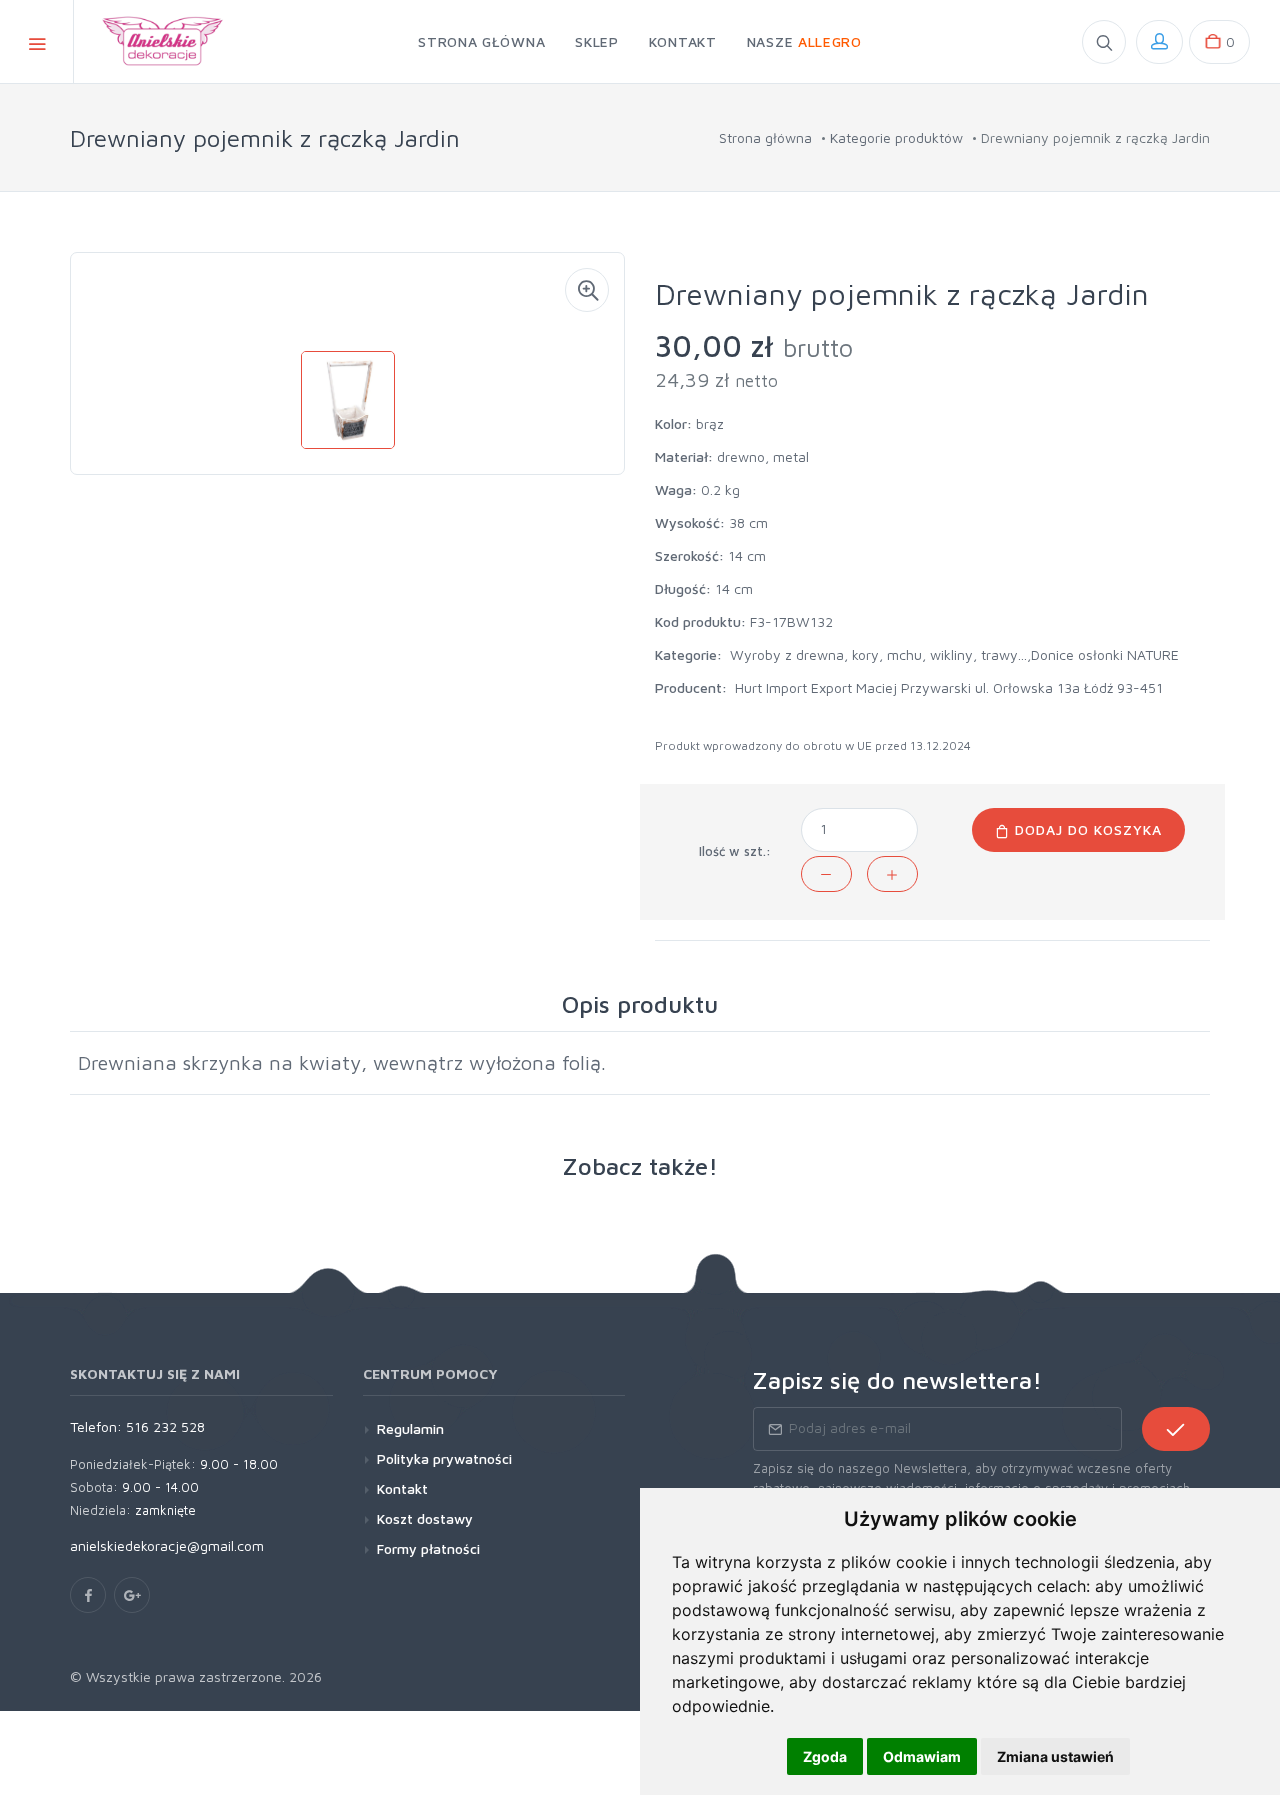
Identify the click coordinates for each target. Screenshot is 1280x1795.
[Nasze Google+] (132, 1595)
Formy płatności (428, 1548)
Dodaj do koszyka (1086, 829)
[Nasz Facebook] (88, 1595)
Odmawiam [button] (922, 1756)
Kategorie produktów (896, 137)
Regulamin (410, 1428)
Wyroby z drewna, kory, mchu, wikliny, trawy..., (880, 654)
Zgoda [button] (825, 1756)
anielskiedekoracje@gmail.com (167, 1545)
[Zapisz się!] (1176, 1429)
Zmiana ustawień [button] (1055, 1756)
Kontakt (402, 1488)
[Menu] (37, 41)
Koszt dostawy (425, 1518)
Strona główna (765, 137)
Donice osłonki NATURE (1105, 654)
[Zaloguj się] (1159, 42)
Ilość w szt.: (735, 851)
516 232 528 (165, 1426)
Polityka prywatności (444, 1458)
